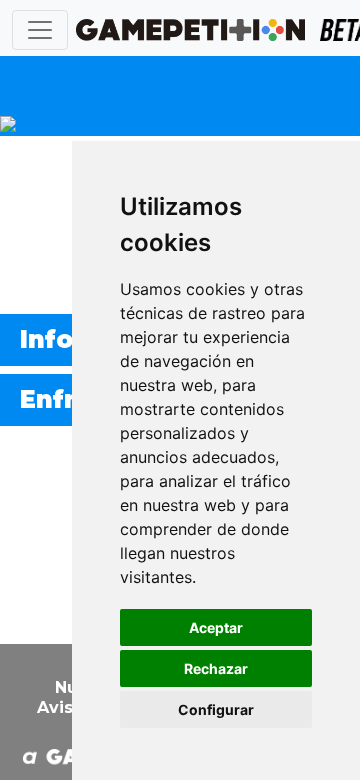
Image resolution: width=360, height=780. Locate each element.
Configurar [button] (216, 709)
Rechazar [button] (216, 668)
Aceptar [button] (216, 627)
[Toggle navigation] (40, 30)
